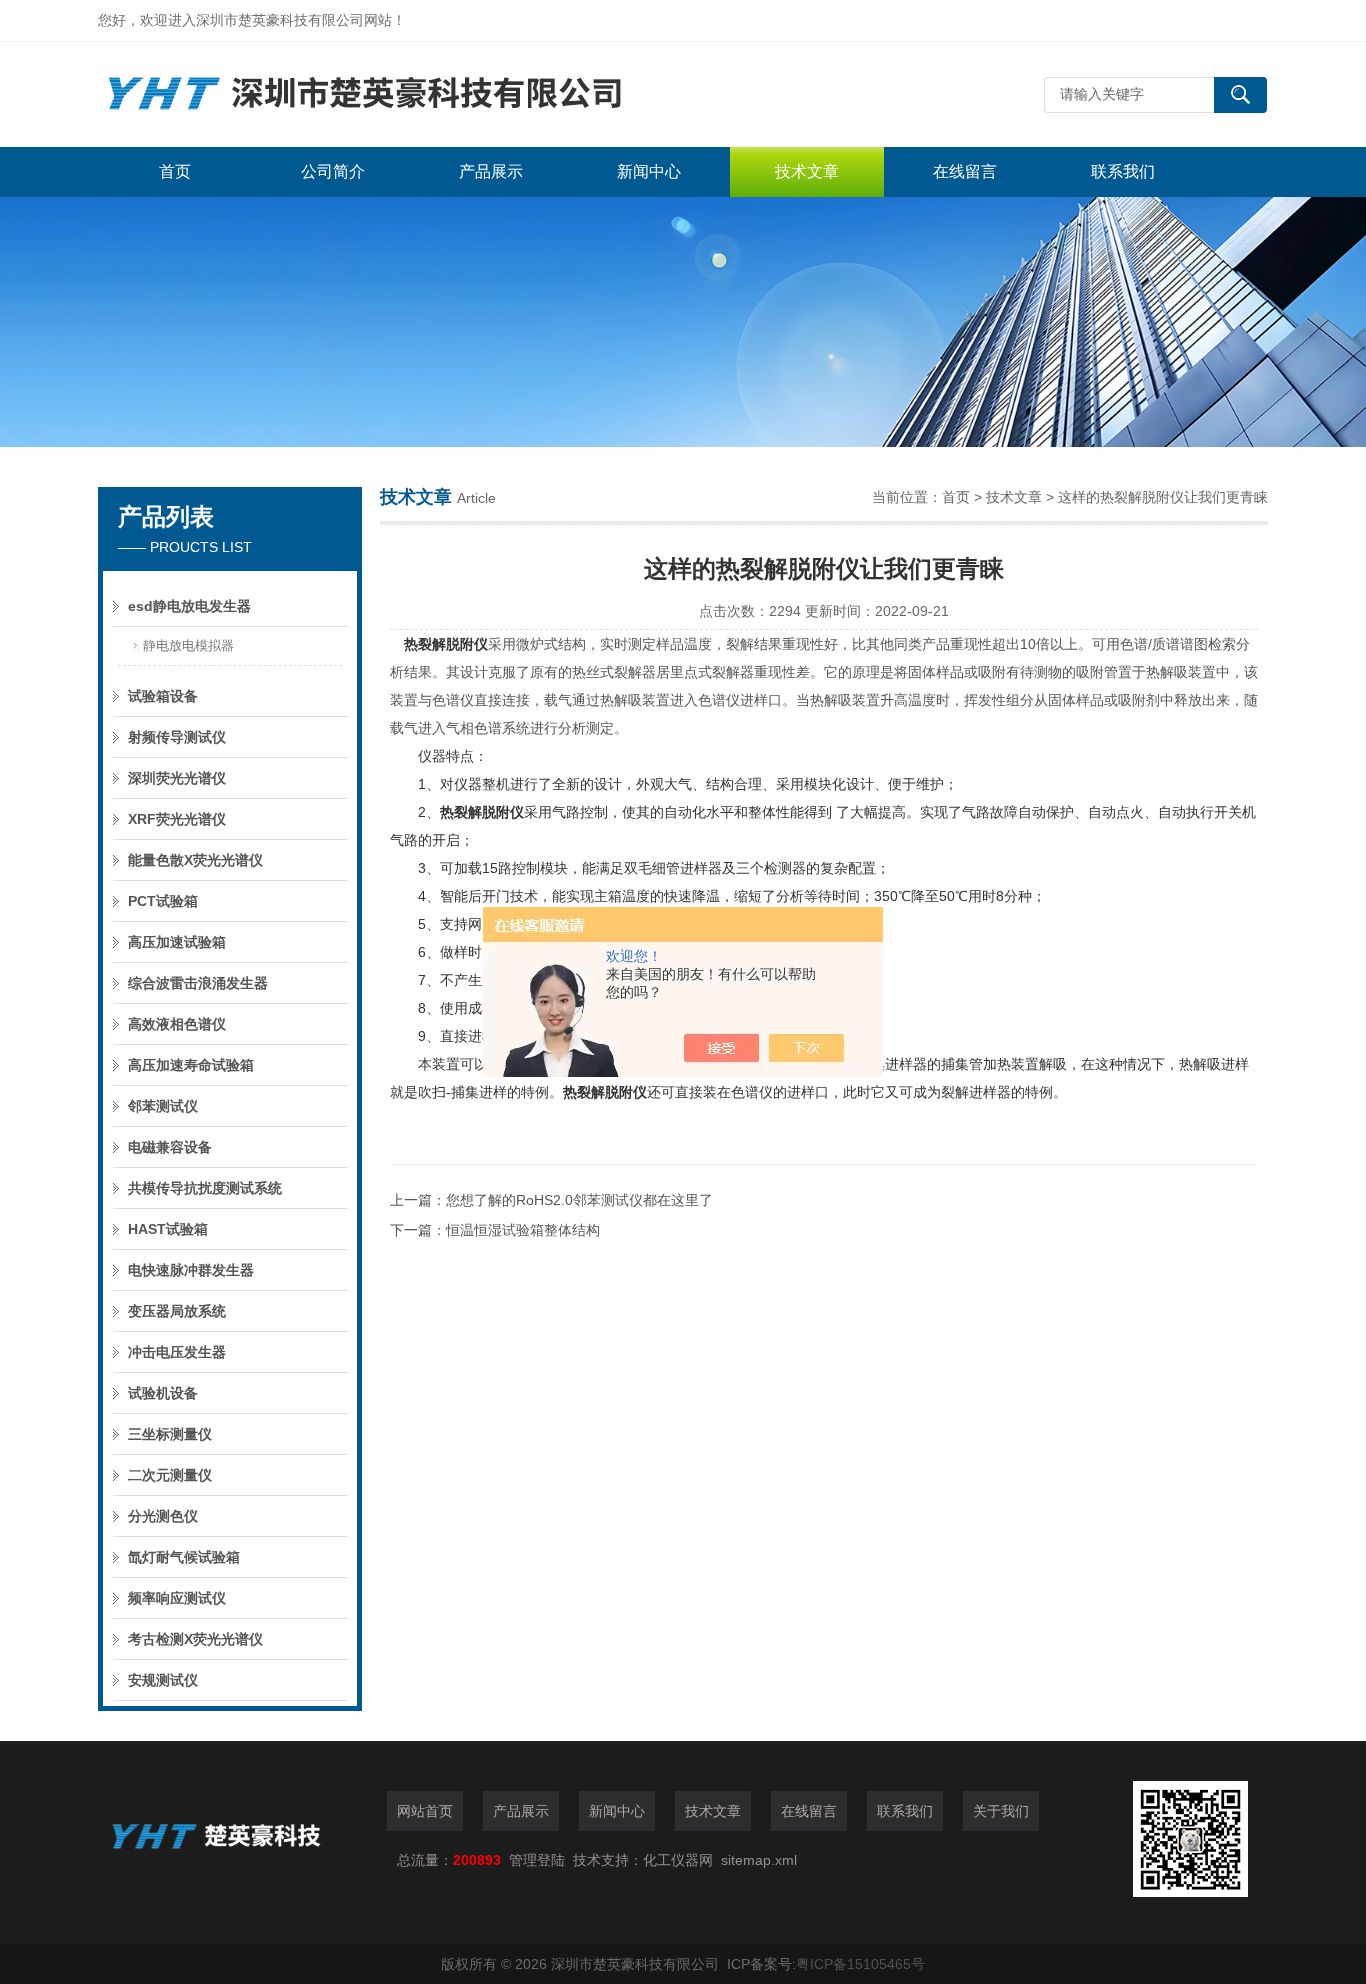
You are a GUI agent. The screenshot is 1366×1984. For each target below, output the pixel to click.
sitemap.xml (759, 1860)
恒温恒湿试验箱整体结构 (523, 1230)
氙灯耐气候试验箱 (184, 1557)
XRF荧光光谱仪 (177, 819)
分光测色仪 (163, 1516)
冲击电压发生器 (177, 1352)
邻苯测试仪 (163, 1106)
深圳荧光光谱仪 (177, 778)
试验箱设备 (163, 696)
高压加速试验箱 (177, 942)
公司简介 (333, 171)
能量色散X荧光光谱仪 (195, 860)
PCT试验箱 (163, 901)
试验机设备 (163, 1393)
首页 (175, 171)
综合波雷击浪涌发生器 (198, 983)
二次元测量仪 (170, 1475)
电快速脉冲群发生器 (191, 1270)
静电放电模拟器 (188, 645)
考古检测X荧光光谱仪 (195, 1639)
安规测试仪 (163, 1680)
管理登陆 (537, 1860)
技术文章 (807, 171)
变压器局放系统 (177, 1311)
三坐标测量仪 (170, 1434)
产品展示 (491, 171)
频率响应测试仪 (177, 1598)
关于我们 (1001, 1811)
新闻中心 (649, 171)
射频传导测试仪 (177, 737)
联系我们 (1123, 171)
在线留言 (965, 171)
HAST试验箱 (168, 1229)
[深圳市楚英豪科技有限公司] (398, 94)
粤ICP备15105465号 (860, 1964)
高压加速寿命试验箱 (191, 1065)
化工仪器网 (678, 1860)
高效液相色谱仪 (177, 1024)
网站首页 (425, 1811)
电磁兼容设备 (170, 1147)
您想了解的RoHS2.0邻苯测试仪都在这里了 (579, 1200)
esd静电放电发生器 (189, 606)
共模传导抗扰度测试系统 (205, 1188)
